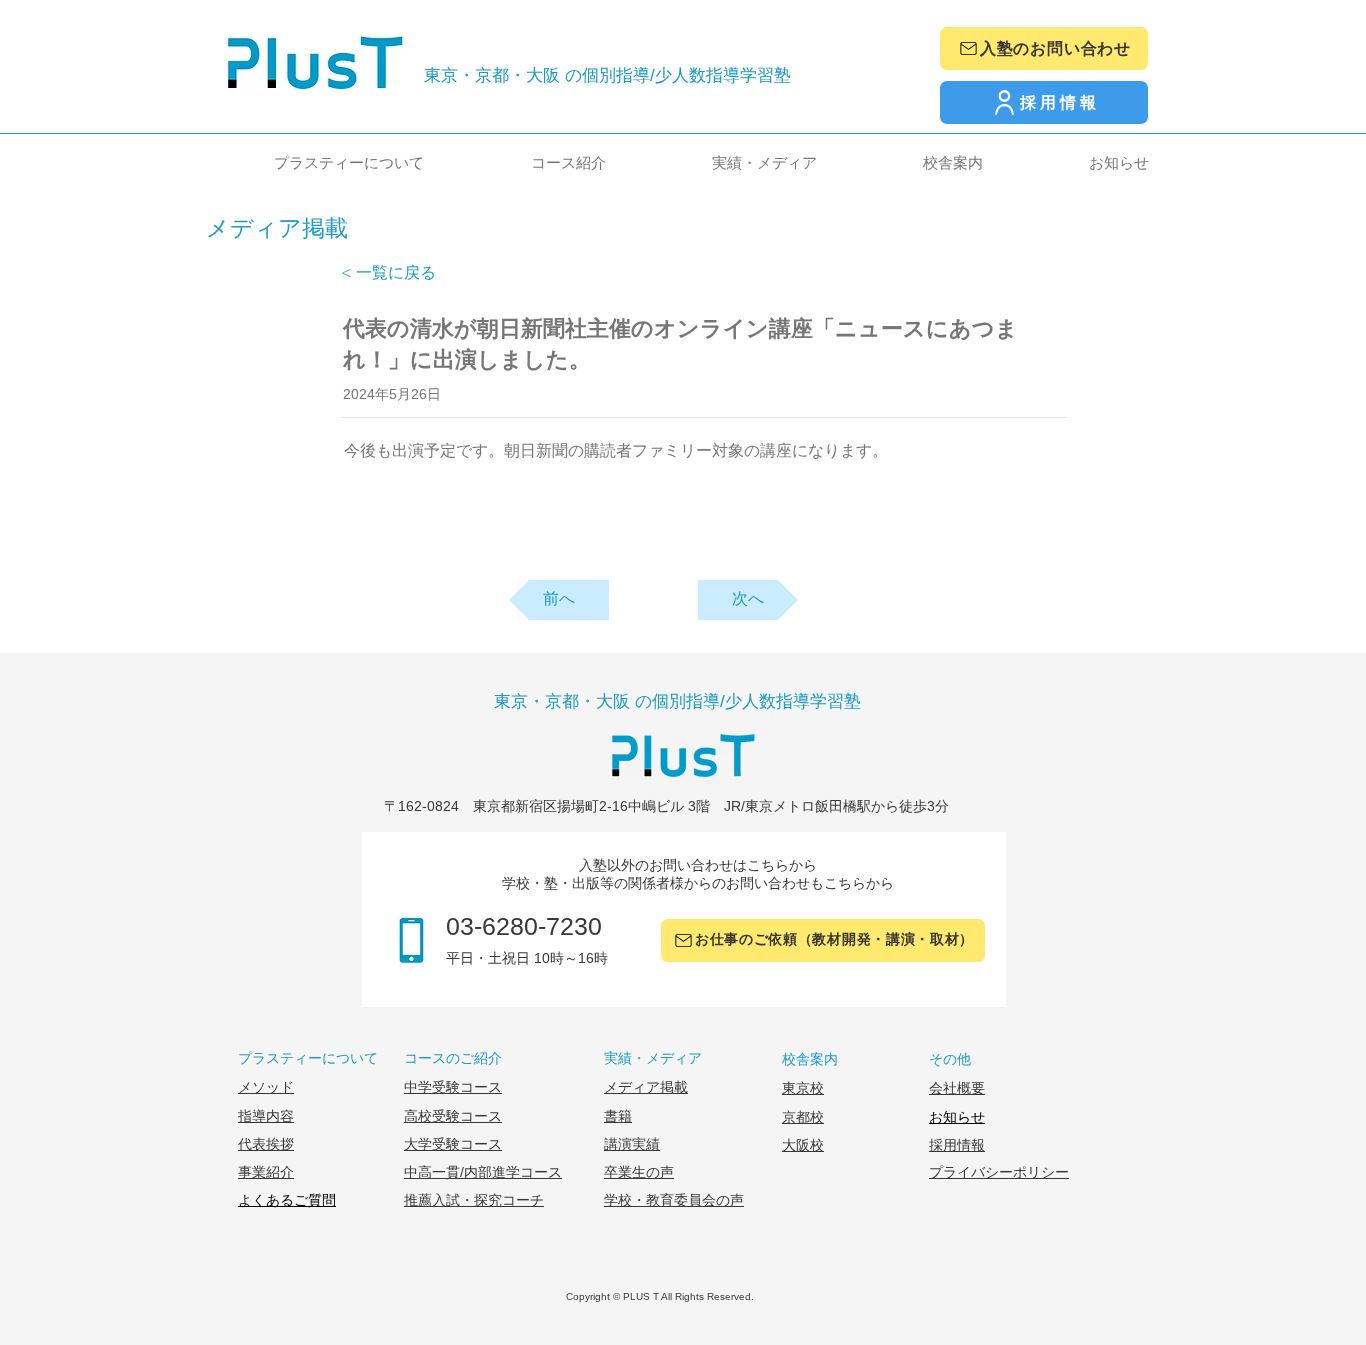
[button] (310, 162)
